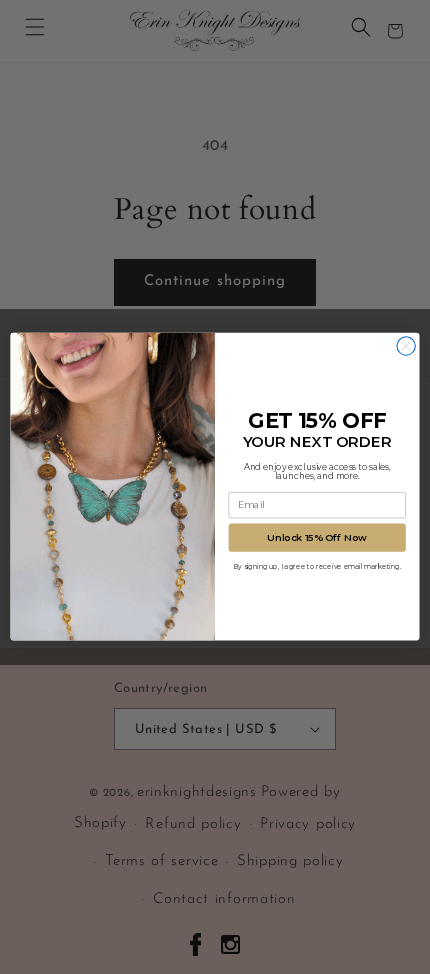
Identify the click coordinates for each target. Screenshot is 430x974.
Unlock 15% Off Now (317, 538)
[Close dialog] (406, 346)
